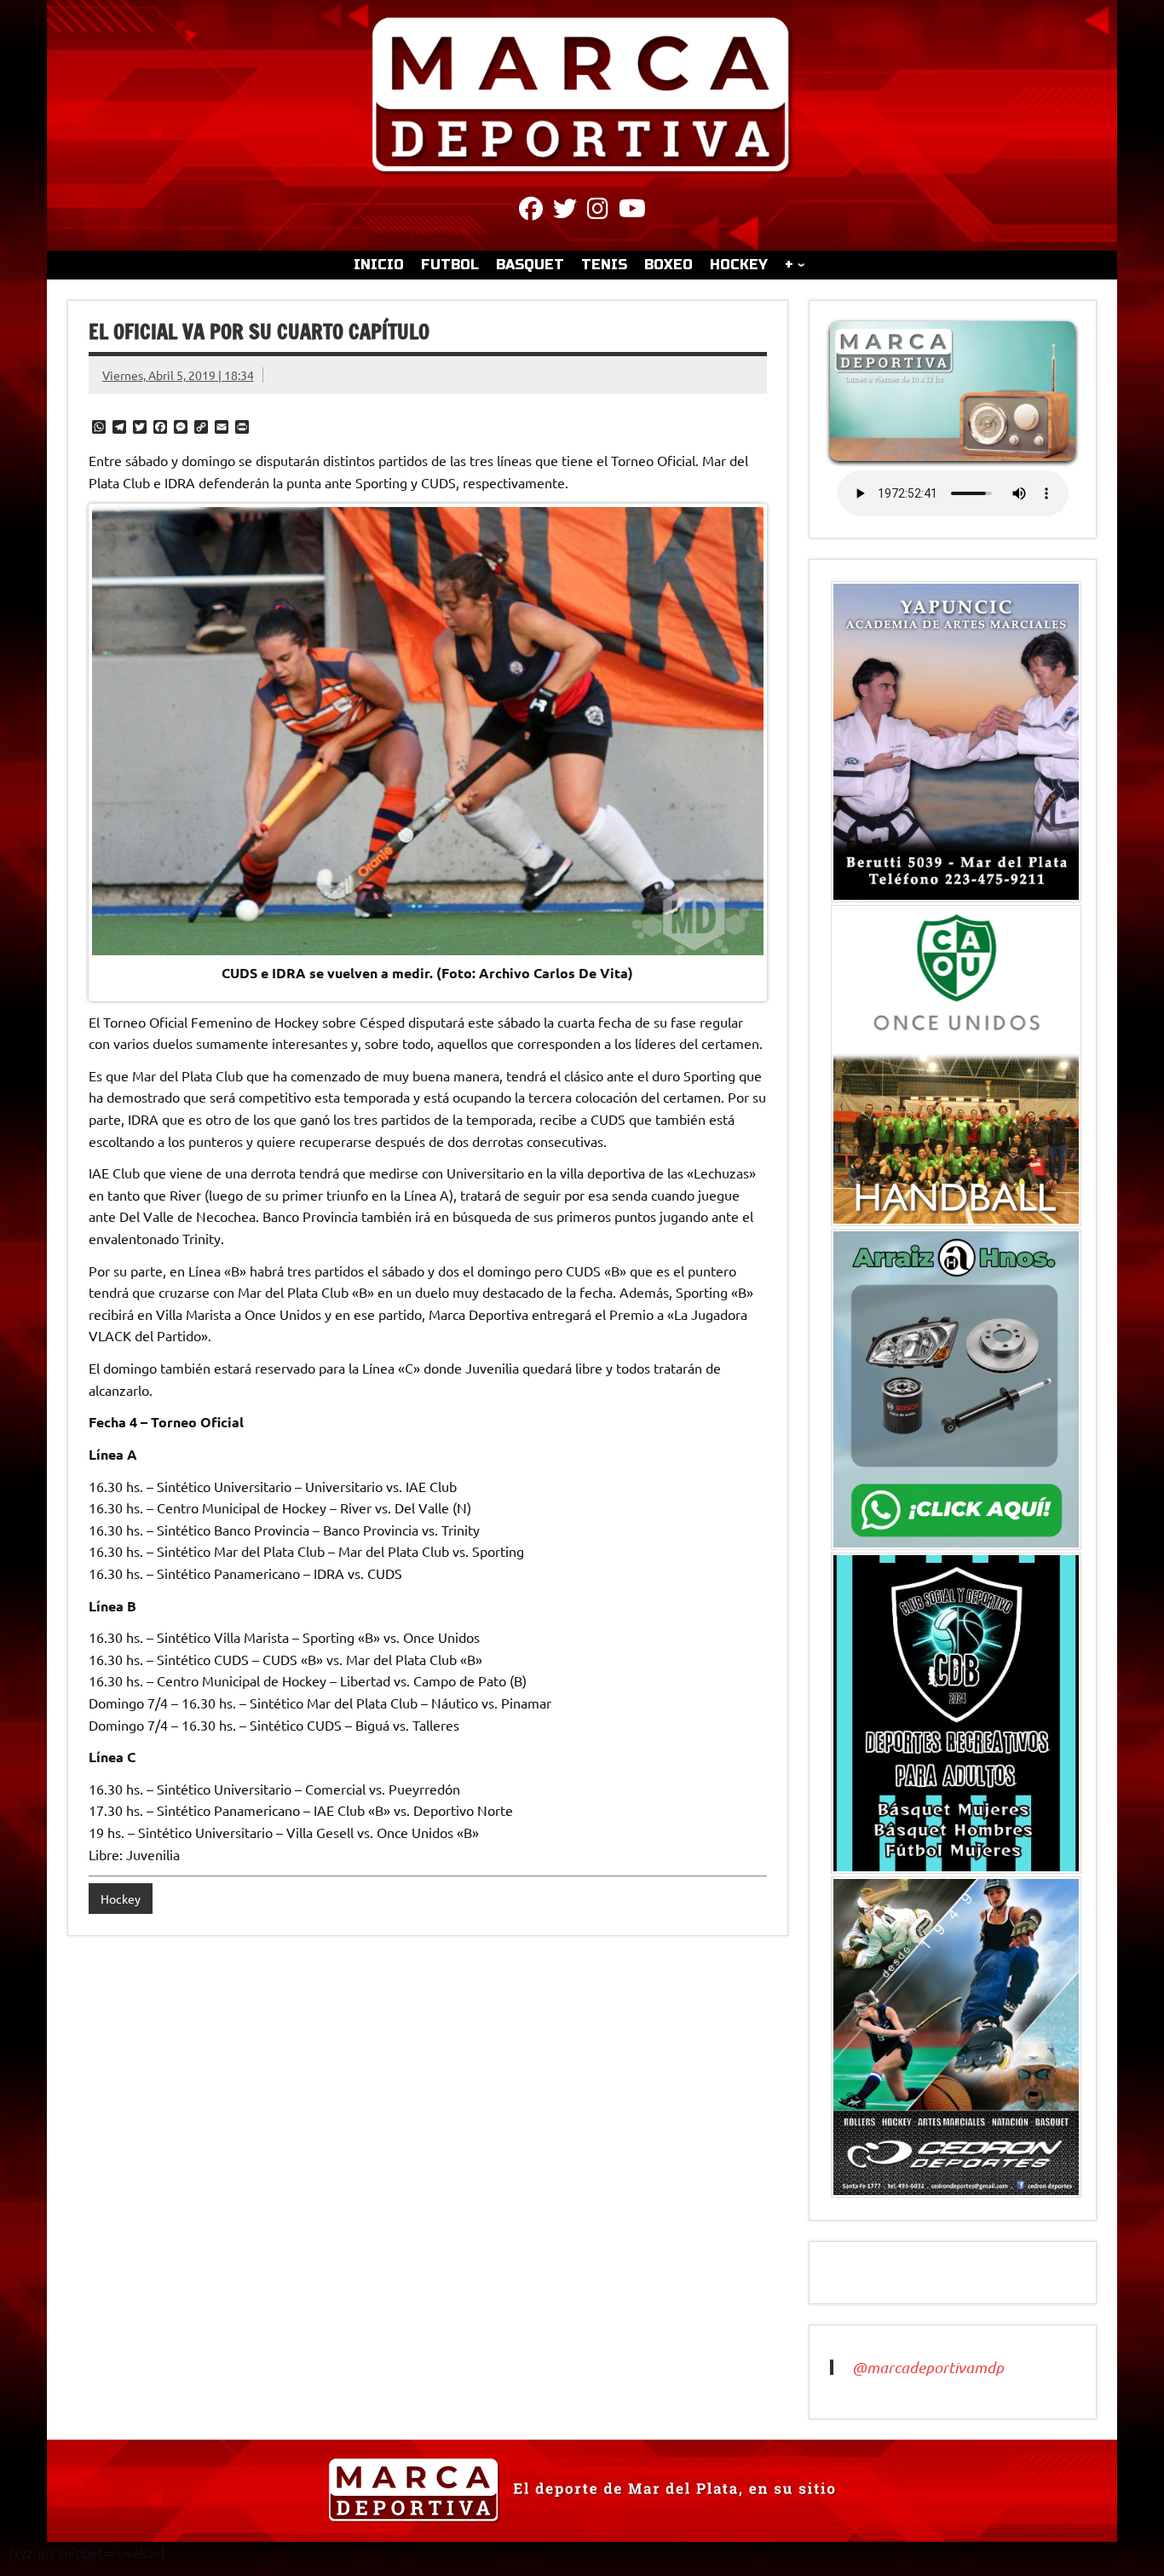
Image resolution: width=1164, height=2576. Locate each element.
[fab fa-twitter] (565, 211)
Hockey (121, 1899)
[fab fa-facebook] (531, 211)
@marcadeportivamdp (928, 2367)
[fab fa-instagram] (598, 211)
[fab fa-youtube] (632, 211)
